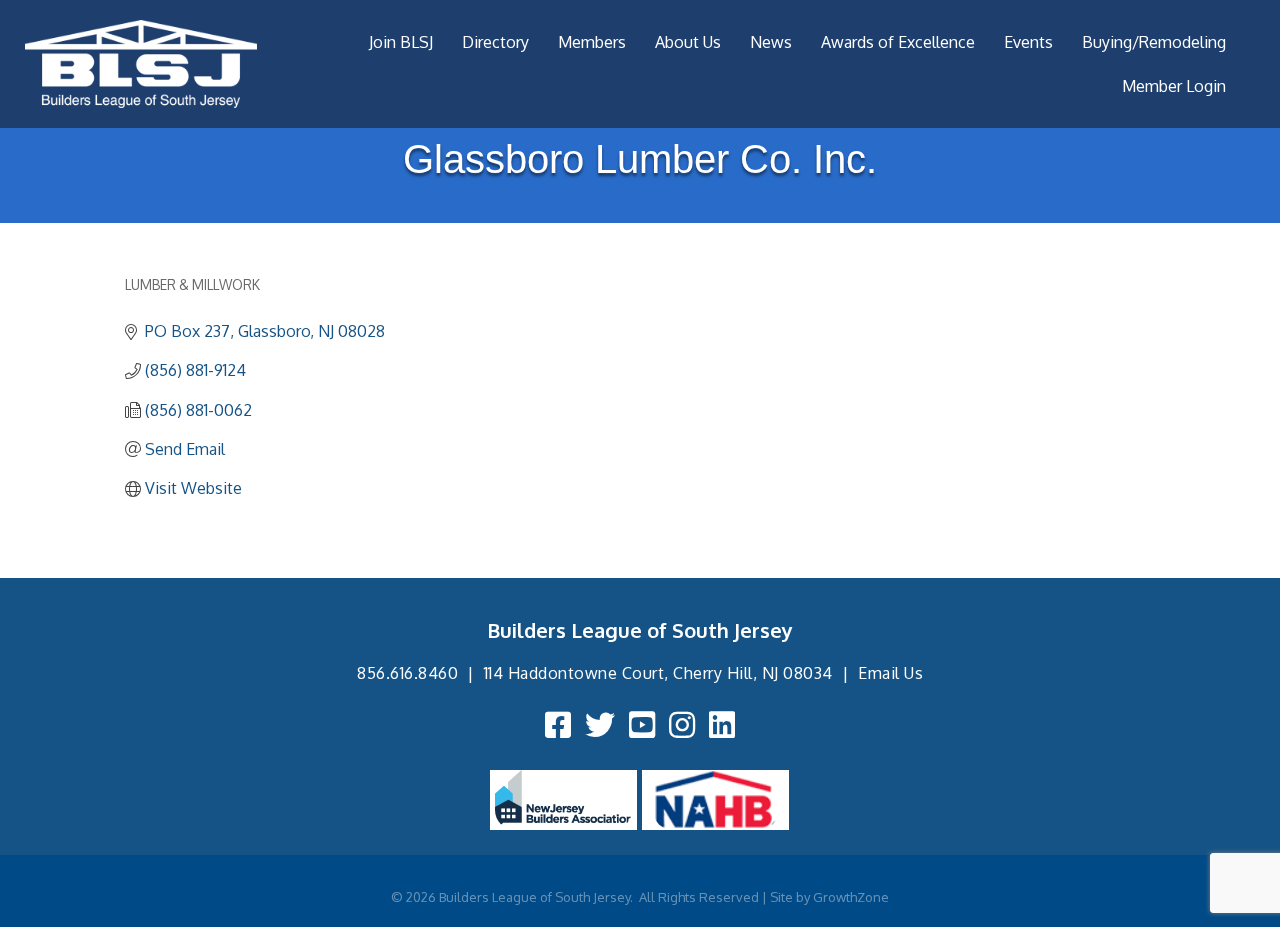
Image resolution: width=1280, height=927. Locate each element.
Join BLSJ (401, 42)
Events (1028, 42)
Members (592, 42)
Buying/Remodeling (1154, 42)
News (771, 42)
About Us (688, 42)
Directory (495, 42)
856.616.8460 (407, 673)
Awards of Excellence (898, 42)
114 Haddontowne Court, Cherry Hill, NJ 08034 (658, 673)
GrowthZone (851, 897)
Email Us (890, 673)
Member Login (1174, 86)
